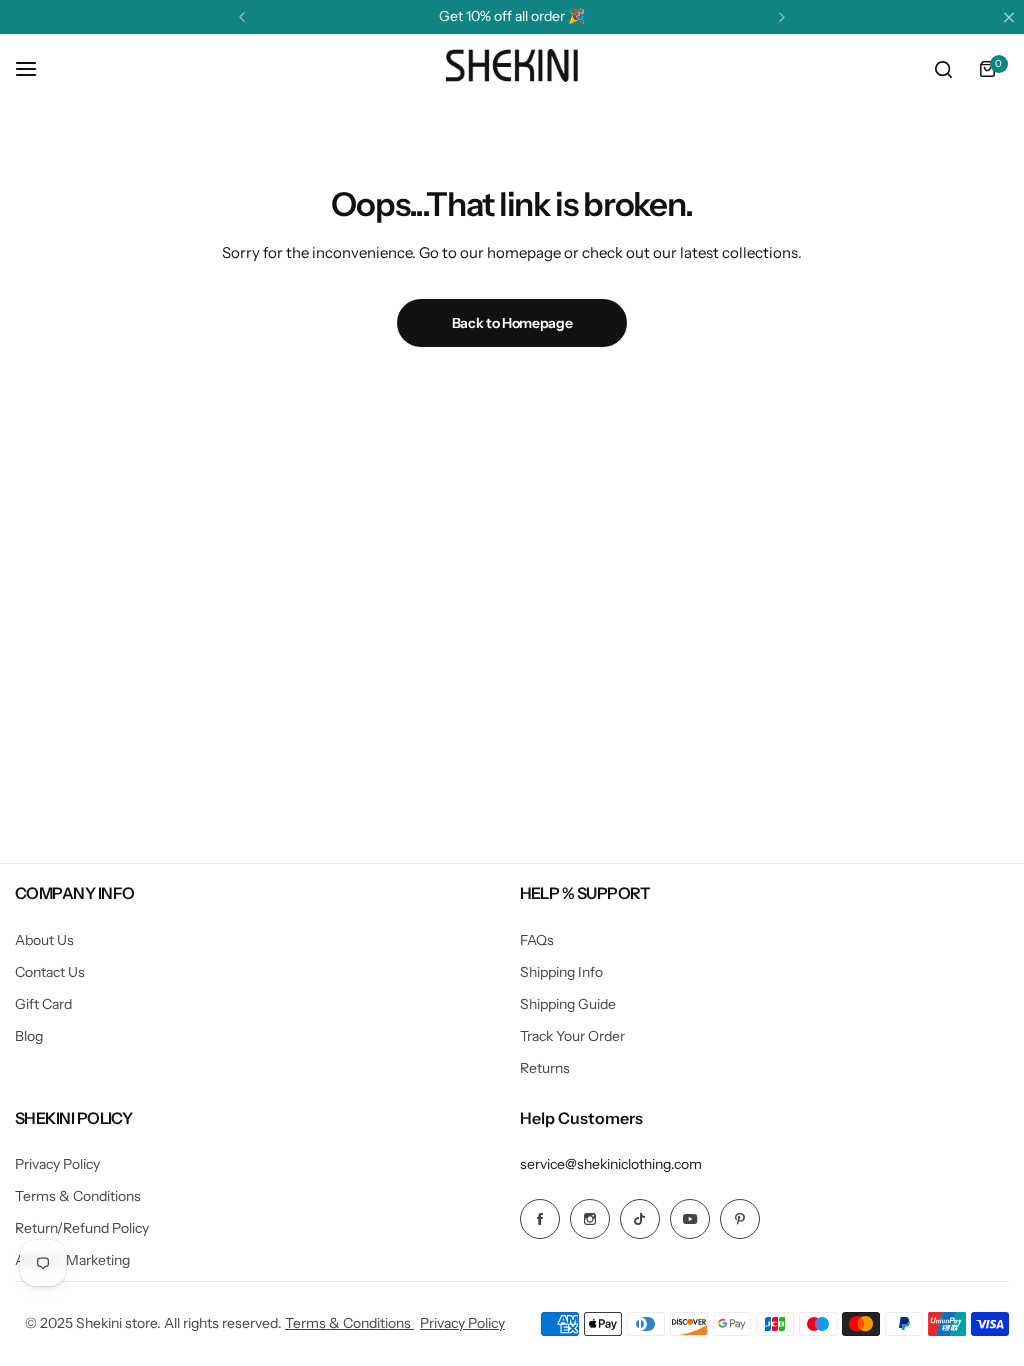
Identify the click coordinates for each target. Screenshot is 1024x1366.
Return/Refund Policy (82, 1228)
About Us (44, 940)
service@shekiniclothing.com (611, 1164)
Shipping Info (561, 972)
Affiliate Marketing (72, 1260)
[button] (242, 17)
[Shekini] (512, 69)
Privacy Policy (57, 1164)
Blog (29, 1036)
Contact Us (50, 972)
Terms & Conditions (78, 1196)
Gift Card (43, 1004)
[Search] (943, 69)
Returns (545, 1068)
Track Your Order (572, 1036)
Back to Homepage (512, 323)
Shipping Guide (568, 1004)
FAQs (537, 940)
